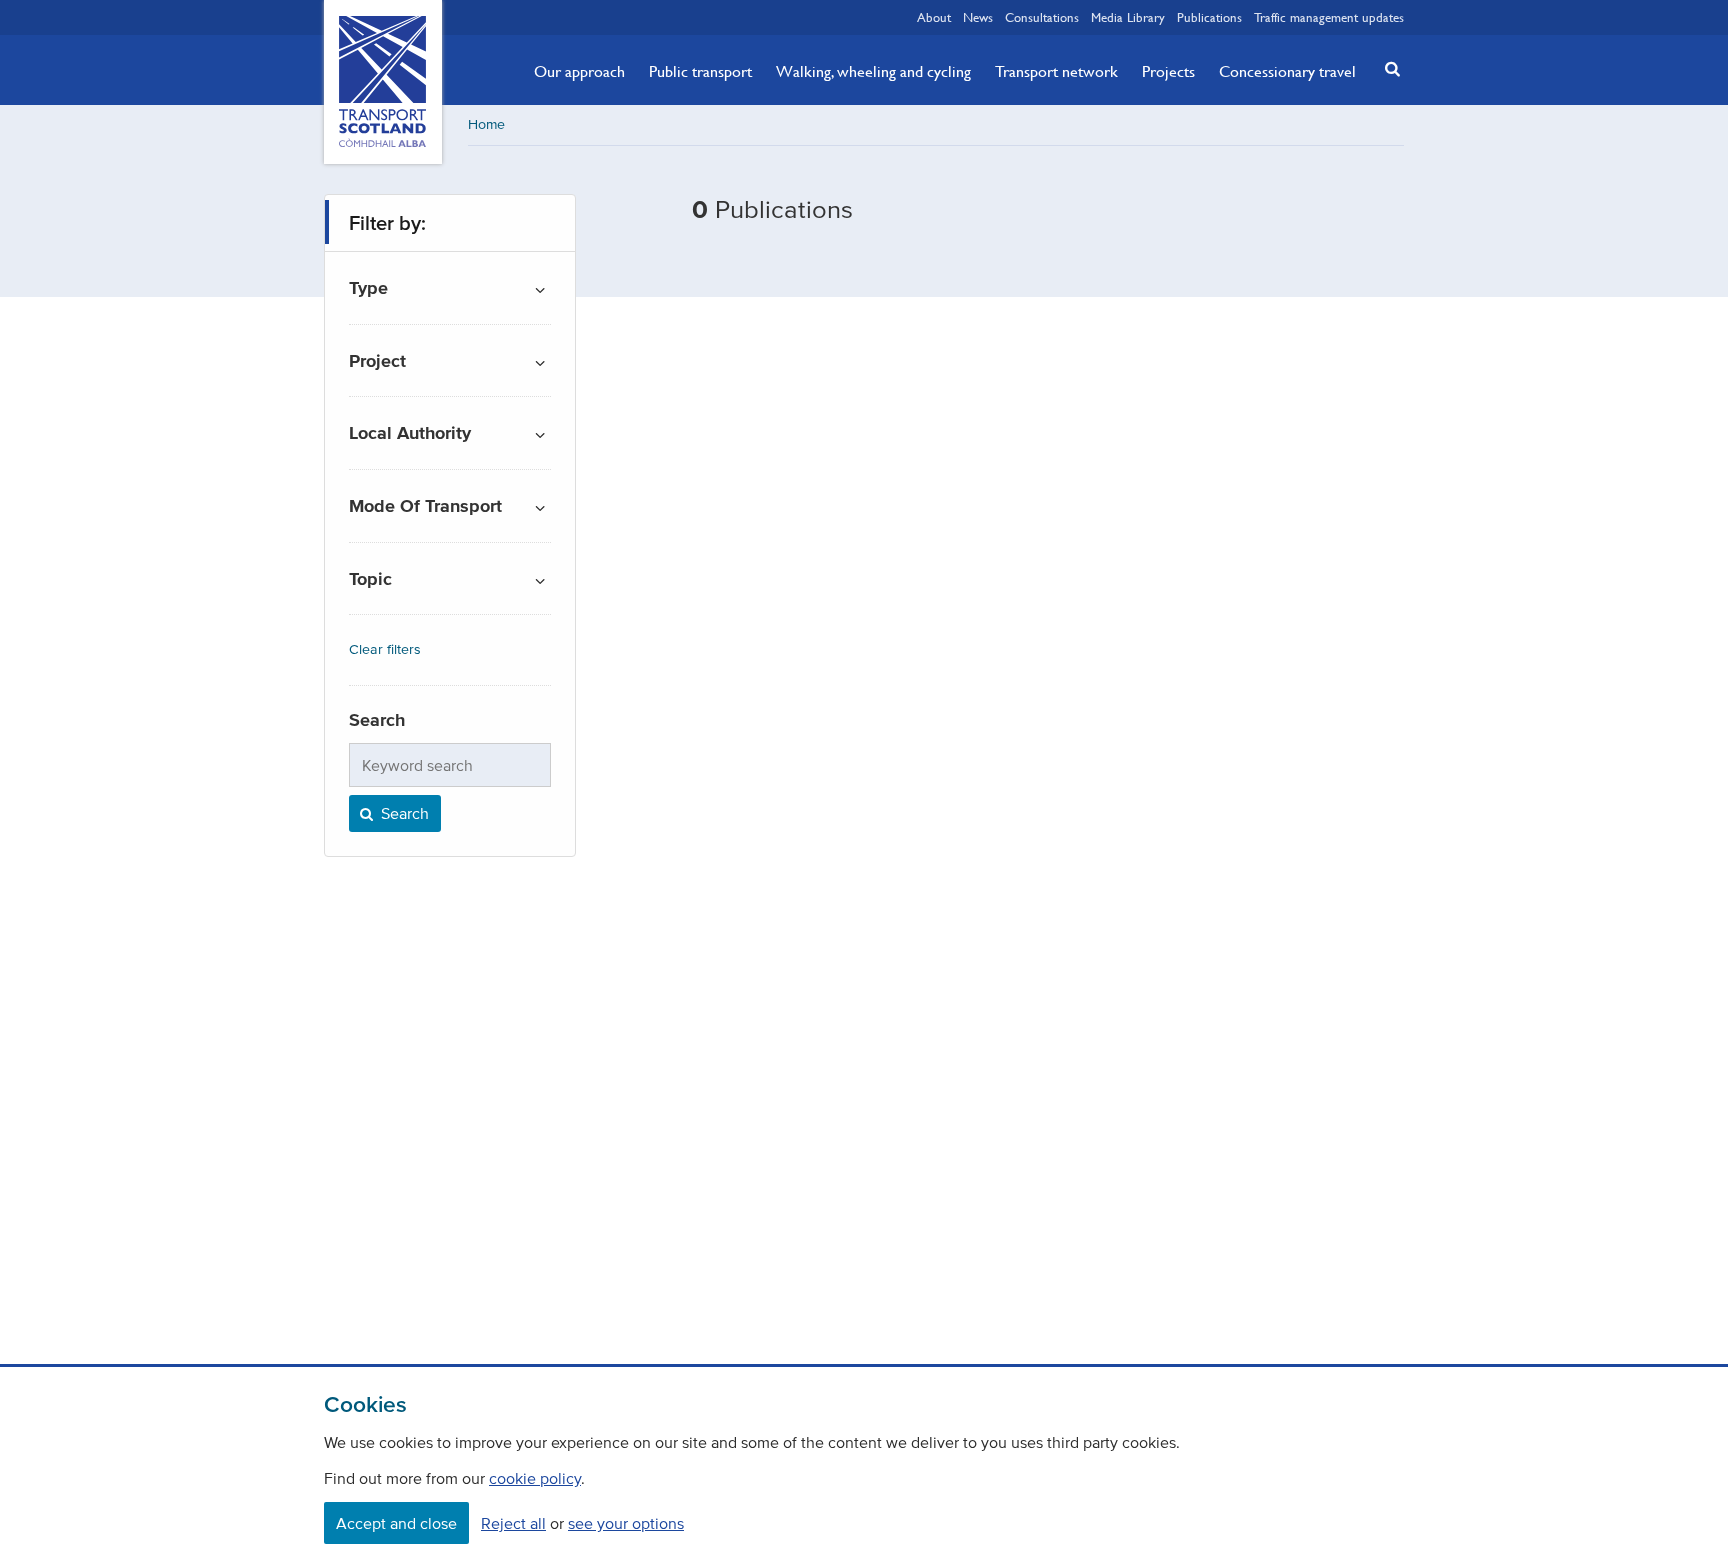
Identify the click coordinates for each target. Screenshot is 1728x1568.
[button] (1387, 68)
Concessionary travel (1287, 71)
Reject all (513, 1523)
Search (403, 813)
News (978, 17)
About (934, 17)
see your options (626, 1523)
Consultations (1042, 17)
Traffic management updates (1329, 17)
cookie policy (535, 1478)
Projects (1168, 71)
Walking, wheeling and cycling (873, 71)
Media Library (1128, 17)
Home (486, 124)
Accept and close (396, 1523)
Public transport (700, 71)
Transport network (1056, 71)
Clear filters (385, 649)
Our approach (579, 71)
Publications (1209, 17)
